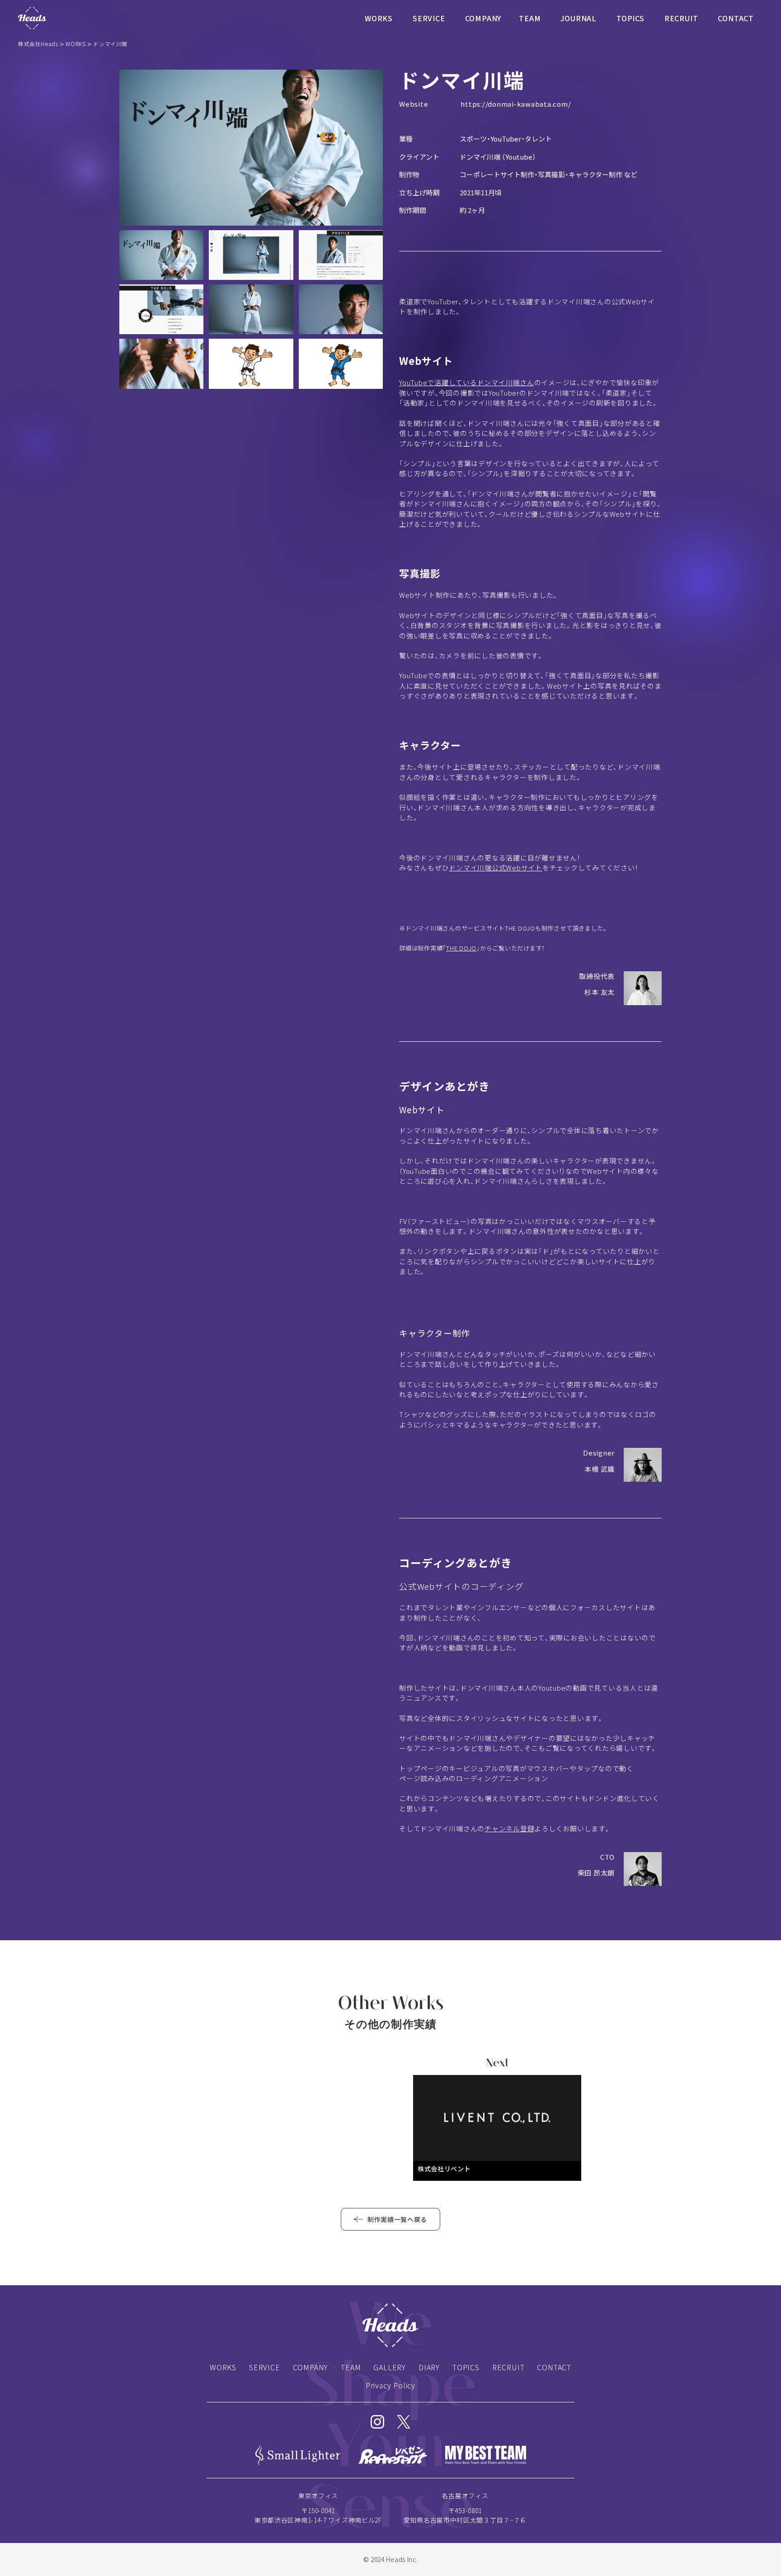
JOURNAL (579, 18)
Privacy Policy (390, 2385)
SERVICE (429, 18)
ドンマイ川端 (480, 157)
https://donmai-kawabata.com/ (516, 104)
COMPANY (483, 18)
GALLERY (390, 2367)
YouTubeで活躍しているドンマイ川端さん (467, 382)
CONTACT (736, 18)
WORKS (379, 18)
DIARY (429, 2367)
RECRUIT (681, 18)
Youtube (519, 157)
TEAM (530, 18)
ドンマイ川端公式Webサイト (496, 867)
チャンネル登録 (509, 1828)
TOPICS (630, 18)
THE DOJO (461, 948)
